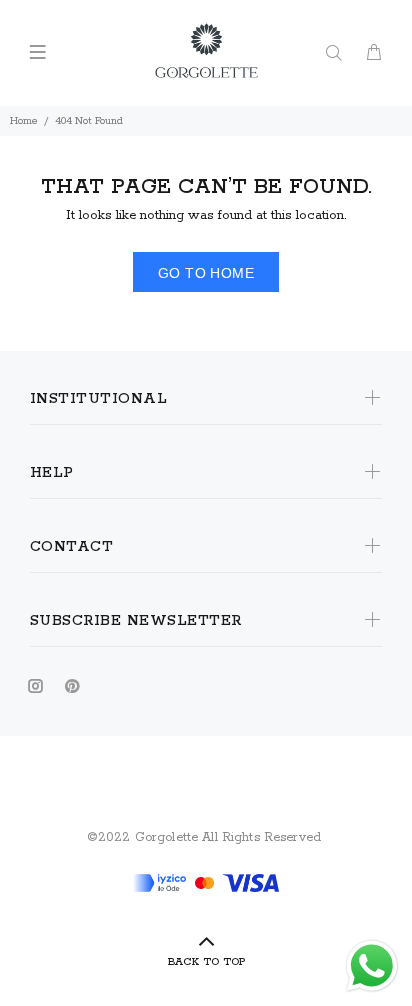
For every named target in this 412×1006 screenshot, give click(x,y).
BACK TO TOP (206, 962)
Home (24, 121)
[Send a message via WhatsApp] (372, 966)
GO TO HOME (206, 273)
